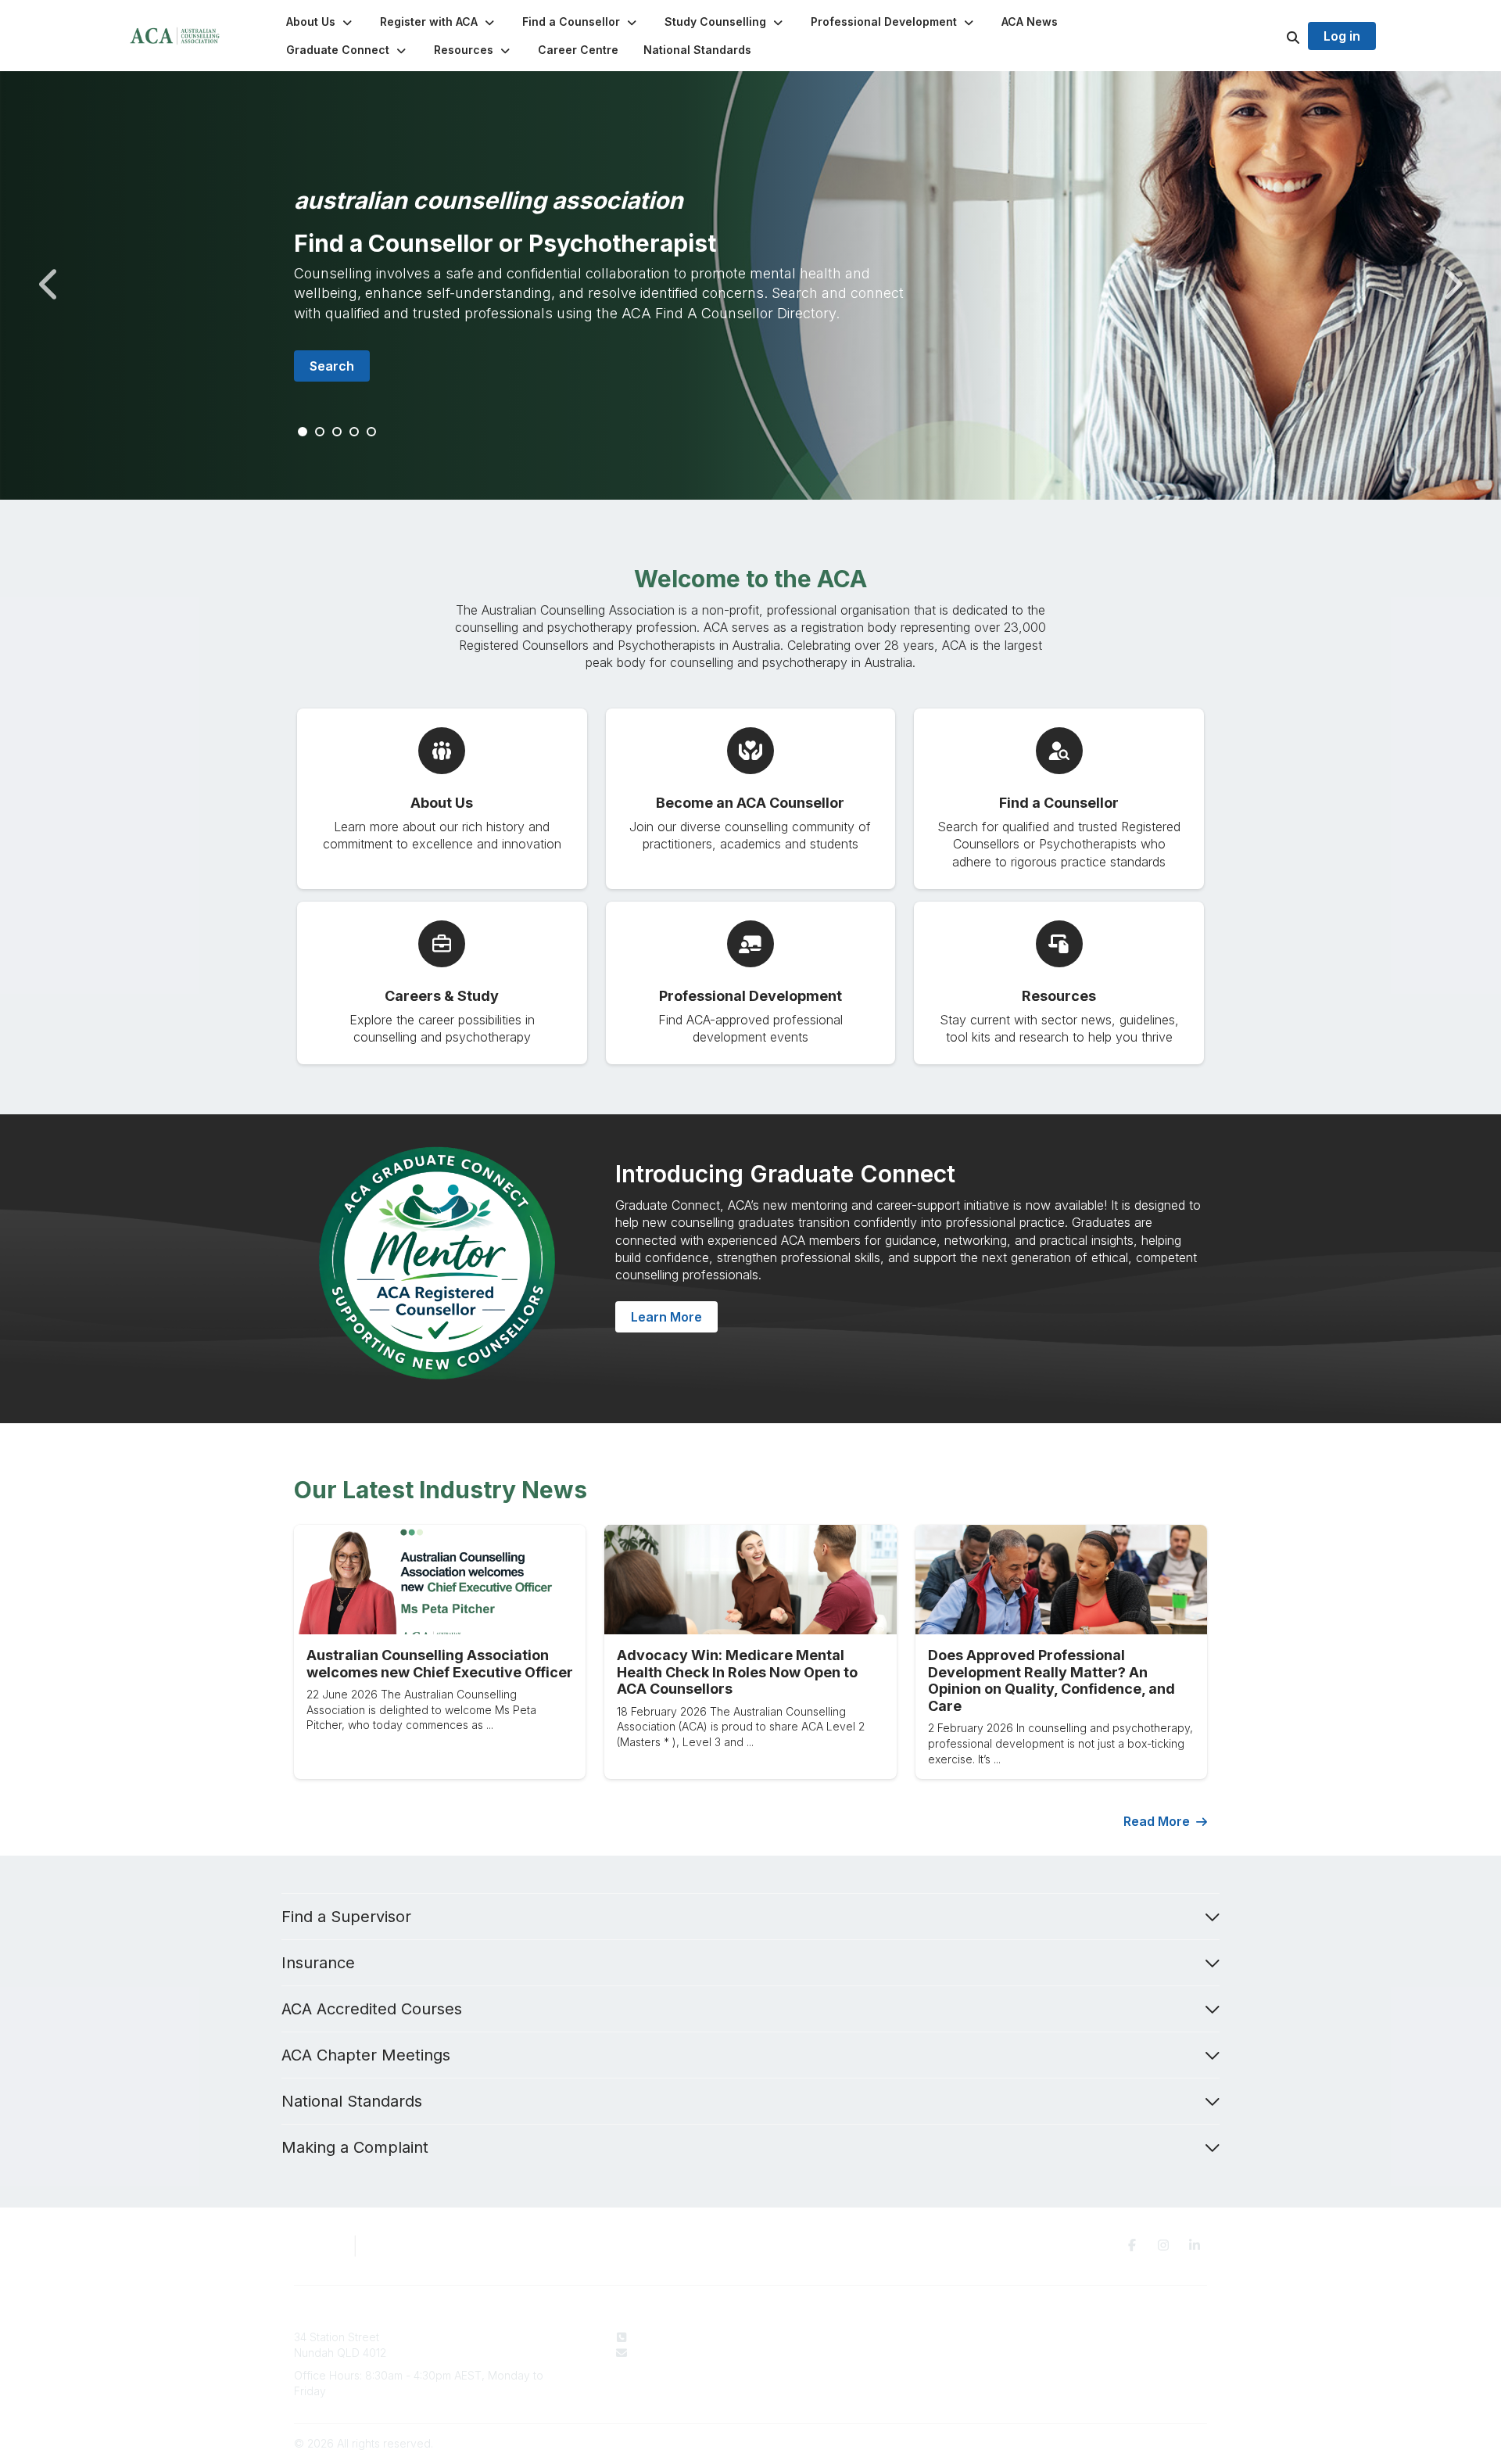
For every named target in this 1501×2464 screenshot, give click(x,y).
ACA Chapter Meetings (366, 2055)
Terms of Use (1055, 2353)
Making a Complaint (355, 2147)
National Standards (352, 2101)
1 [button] (303, 432)
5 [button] (372, 432)
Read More (1157, 1821)
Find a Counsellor (864, 2353)
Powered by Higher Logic (1141, 2443)
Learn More (666, 1317)
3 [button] (338, 432)
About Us (843, 2337)
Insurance (318, 1963)
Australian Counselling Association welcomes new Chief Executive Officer (440, 1664)
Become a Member (869, 2367)
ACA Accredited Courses (372, 2009)
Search (332, 366)
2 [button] (321, 432)
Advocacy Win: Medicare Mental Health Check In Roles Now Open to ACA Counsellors (737, 1672)
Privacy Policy (1057, 2337)
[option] (750, 285)
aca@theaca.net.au (684, 2353)
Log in (1342, 36)
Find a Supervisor (346, 1917)
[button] (321, 22)
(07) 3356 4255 (673, 2337)
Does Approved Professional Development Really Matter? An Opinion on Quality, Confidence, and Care (1051, 1680)
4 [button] (355, 432)
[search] (1274, 36)
